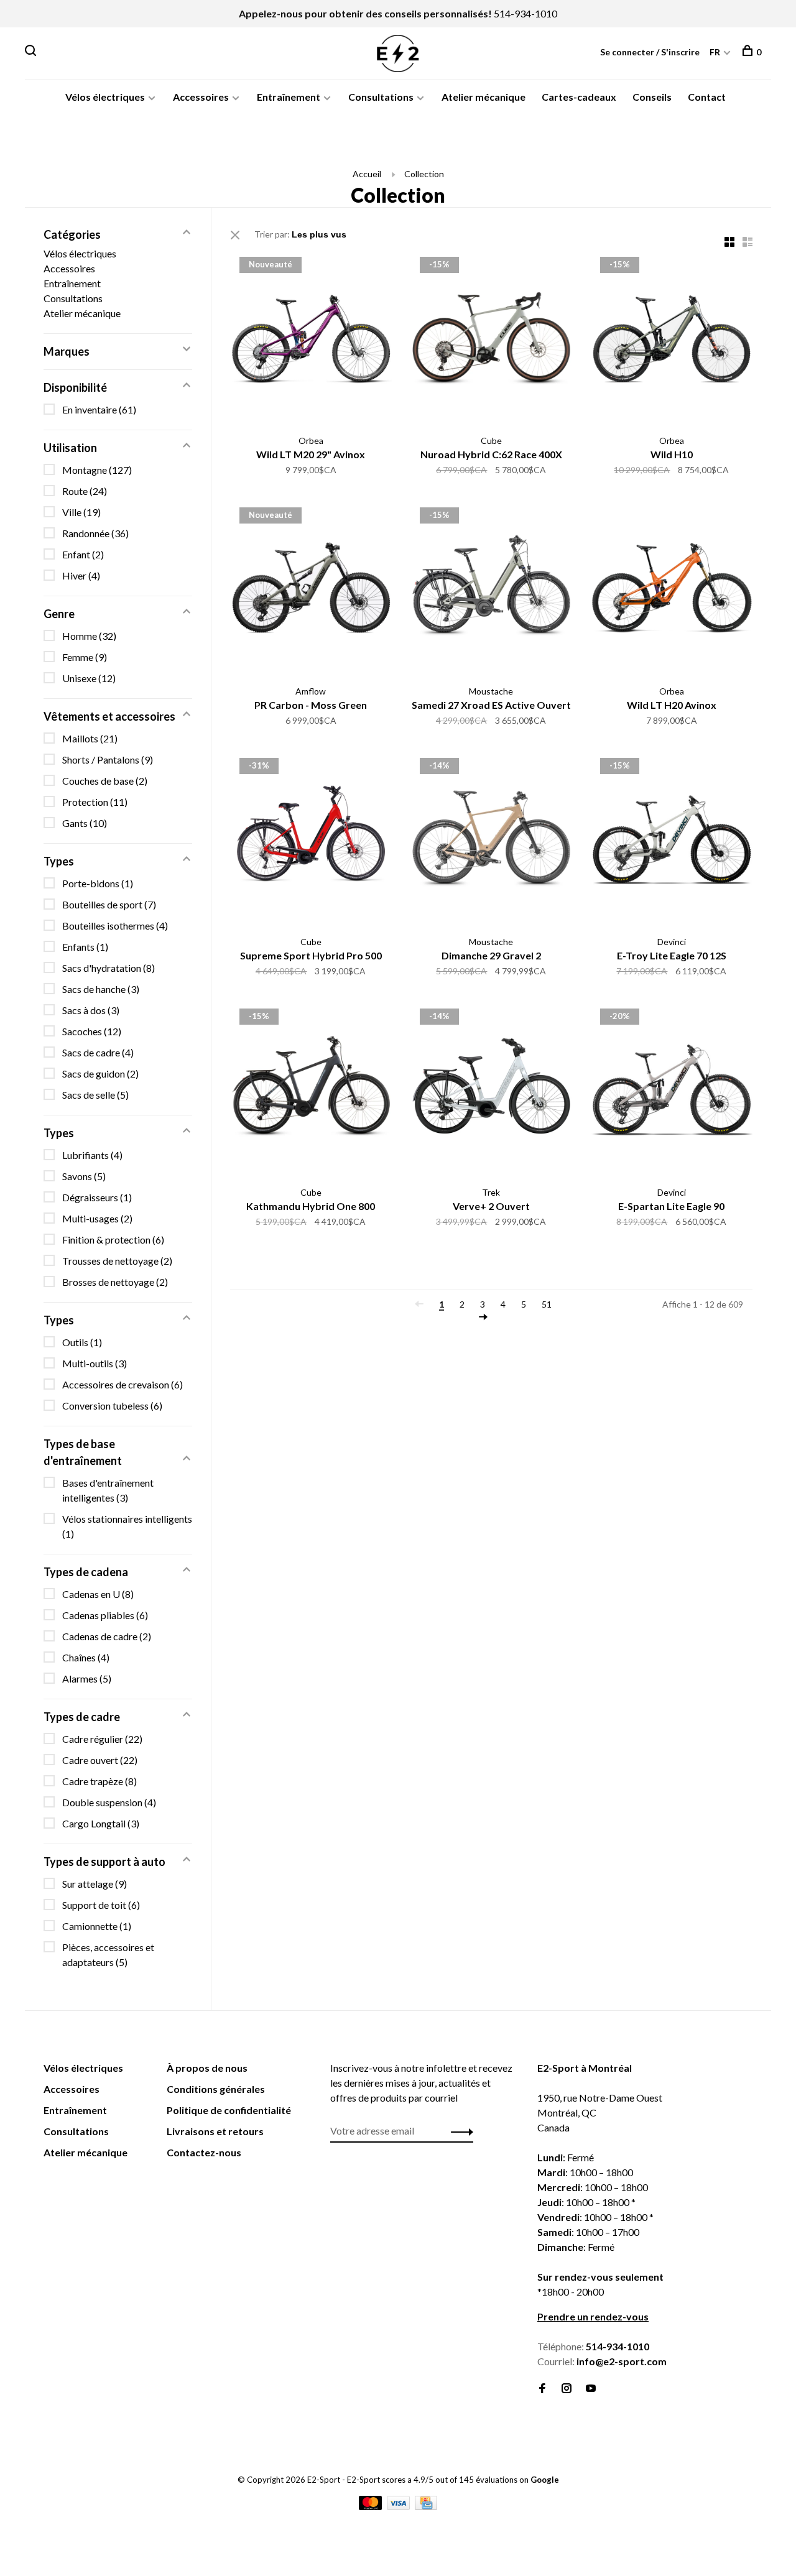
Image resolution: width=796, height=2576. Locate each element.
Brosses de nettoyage (115, 1282)
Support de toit (101, 1905)
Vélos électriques (105, 97)
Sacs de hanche (101, 989)
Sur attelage (95, 1884)
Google (545, 2480)
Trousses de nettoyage (117, 1261)
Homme (89, 636)
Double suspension (109, 1802)
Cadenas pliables (105, 1615)
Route (85, 491)
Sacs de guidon (100, 1073)
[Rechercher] (32, 52)
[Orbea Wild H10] (672, 339)
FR (715, 52)
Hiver (81, 575)
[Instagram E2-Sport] (567, 2389)
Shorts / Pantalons (108, 759)
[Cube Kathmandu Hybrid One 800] (311, 1091)
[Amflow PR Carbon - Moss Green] (311, 589)
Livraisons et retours (215, 2131)
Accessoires (201, 97)
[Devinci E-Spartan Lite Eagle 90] (672, 1091)
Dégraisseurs (97, 1197)
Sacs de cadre (98, 1052)
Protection (95, 802)
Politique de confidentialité (229, 2110)
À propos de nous (207, 2068)
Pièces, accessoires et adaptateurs (108, 1955)
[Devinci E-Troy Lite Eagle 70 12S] (672, 840)
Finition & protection (113, 1240)
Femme (85, 657)
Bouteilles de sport (109, 904)
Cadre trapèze (99, 1781)
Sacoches (92, 1031)
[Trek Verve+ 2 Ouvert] (491, 1091)
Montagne (97, 470)
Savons (84, 1176)
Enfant (83, 554)
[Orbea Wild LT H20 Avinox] (672, 589)
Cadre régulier (102, 1739)
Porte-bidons (98, 883)
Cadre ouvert (100, 1760)
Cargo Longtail (101, 1823)
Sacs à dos (91, 1010)
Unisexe (89, 678)
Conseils (652, 97)
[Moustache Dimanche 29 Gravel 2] (491, 840)
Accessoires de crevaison (123, 1384)
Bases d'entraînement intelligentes (108, 1490)
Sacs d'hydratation (109, 968)
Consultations (381, 97)
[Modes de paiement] (371, 2506)
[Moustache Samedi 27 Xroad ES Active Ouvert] (491, 589)
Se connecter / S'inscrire (650, 52)
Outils (82, 1342)
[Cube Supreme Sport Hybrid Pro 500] (311, 840)
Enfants (85, 947)
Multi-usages (97, 1218)
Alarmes (87, 1678)
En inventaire (99, 409)
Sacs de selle (95, 1095)
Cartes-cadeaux (579, 97)
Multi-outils (95, 1363)
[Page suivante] (483, 1317)
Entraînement (289, 97)
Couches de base (105, 781)
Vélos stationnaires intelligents (127, 1526)
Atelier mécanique (484, 97)
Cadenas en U (98, 1594)
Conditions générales (216, 2089)
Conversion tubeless (112, 1406)
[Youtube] (591, 2389)
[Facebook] (542, 2389)
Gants (85, 823)
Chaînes (86, 1657)
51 (547, 1304)
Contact (707, 97)
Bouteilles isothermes (115, 926)
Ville (81, 512)
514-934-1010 (525, 13)
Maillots (90, 738)
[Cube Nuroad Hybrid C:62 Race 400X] (491, 339)
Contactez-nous (204, 2152)
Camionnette (97, 1926)
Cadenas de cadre (107, 1636)
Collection (424, 174)
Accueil (367, 174)
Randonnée (95, 533)
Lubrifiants (92, 1155)
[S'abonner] (459, 2131)
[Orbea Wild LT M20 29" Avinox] (311, 339)
